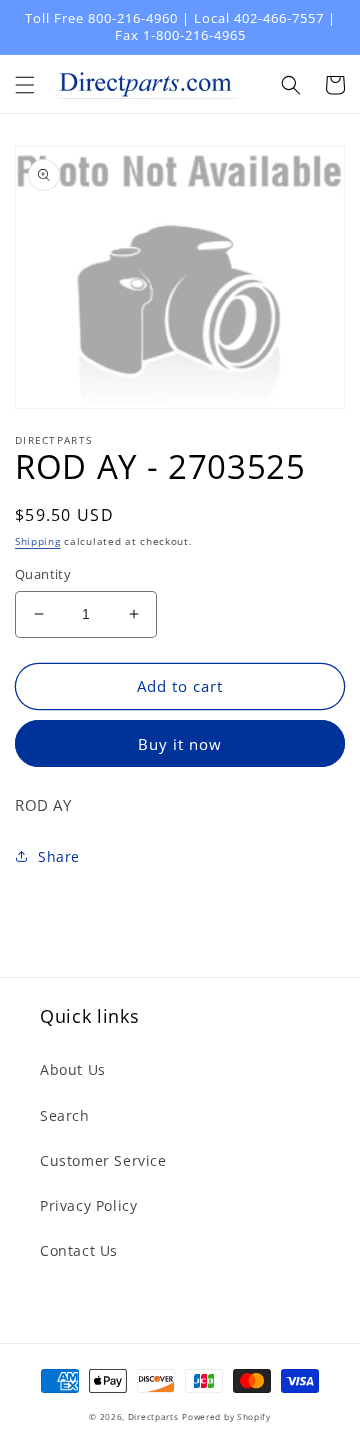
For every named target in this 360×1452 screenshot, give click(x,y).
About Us (73, 1069)
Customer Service (103, 1160)
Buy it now (180, 744)
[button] (25, 85)
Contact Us (79, 1250)
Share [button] (59, 856)
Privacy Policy (88, 1205)
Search (65, 1115)
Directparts (153, 1416)
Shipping (38, 541)
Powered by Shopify (226, 1416)
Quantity (43, 574)
